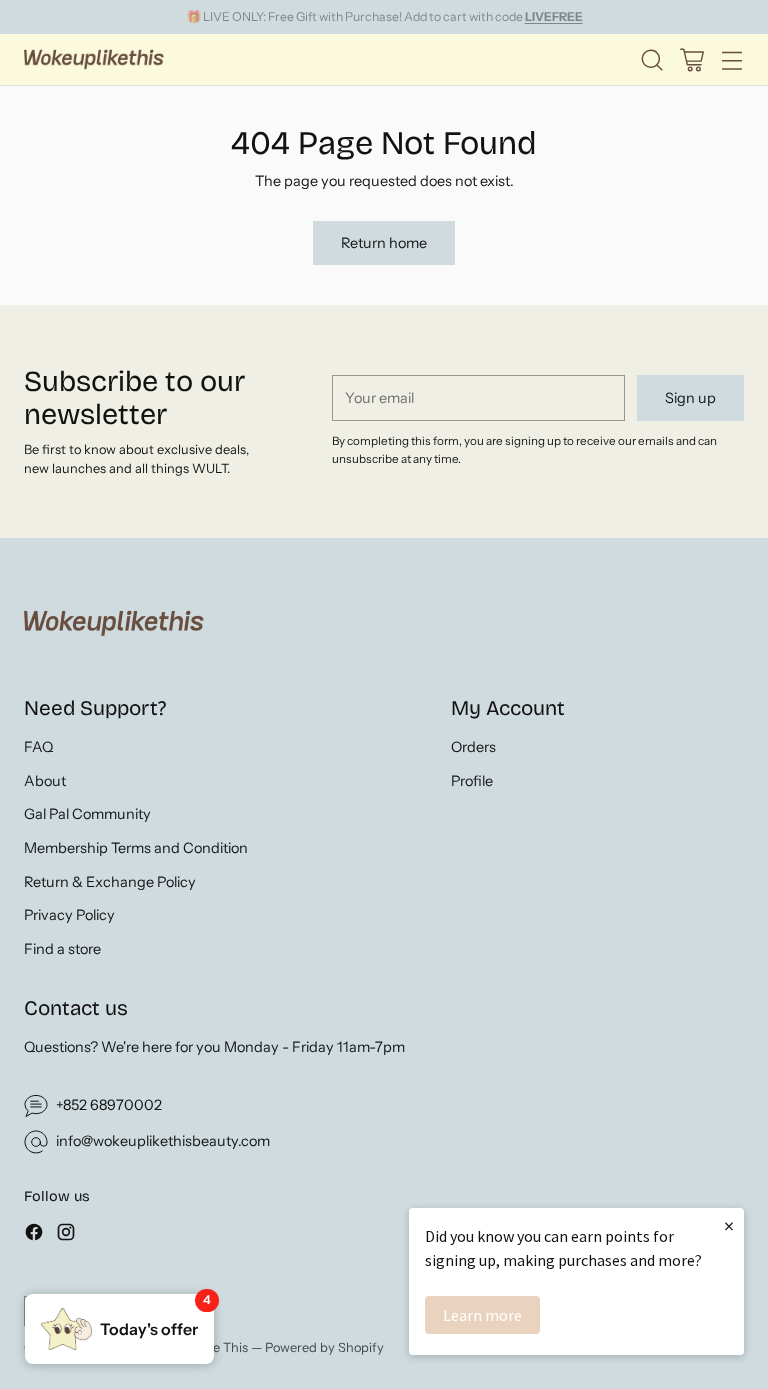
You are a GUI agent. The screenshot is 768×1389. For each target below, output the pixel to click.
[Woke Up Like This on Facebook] (34, 1235)
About (45, 781)
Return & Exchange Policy (110, 882)
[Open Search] (651, 59)
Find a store (62, 949)
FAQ (38, 747)
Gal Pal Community (87, 814)
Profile (472, 781)
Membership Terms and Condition (136, 848)
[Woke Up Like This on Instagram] (66, 1235)
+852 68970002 (109, 1105)
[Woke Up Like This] (94, 59)
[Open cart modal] (691, 59)
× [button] (729, 1225)
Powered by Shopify (324, 1347)
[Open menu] (731, 59)
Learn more (482, 1315)
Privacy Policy (69, 915)
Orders (473, 747)
